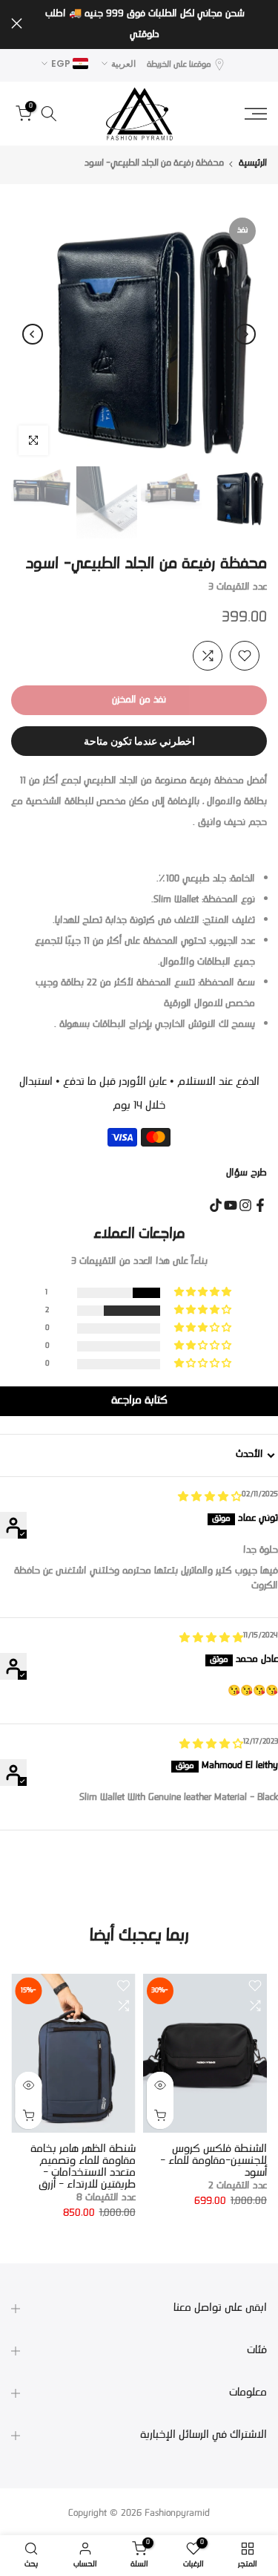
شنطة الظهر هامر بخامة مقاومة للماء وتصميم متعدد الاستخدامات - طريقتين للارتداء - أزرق (83, 2167)
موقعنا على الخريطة (179, 65)
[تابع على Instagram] (245, 1205)
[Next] (33, 334)
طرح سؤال (246, 1173)
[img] (210, 1498)
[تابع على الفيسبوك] (260, 1205)
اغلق (17, 23)
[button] (204, 1293)
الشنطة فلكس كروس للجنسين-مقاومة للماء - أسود (214, 2161)
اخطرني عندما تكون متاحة (139, 741)
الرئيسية (253, 164)
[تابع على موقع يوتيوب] (231, 1205)
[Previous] (245, 334)
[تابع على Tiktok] (216, 1205)
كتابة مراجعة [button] (139, 1401)
